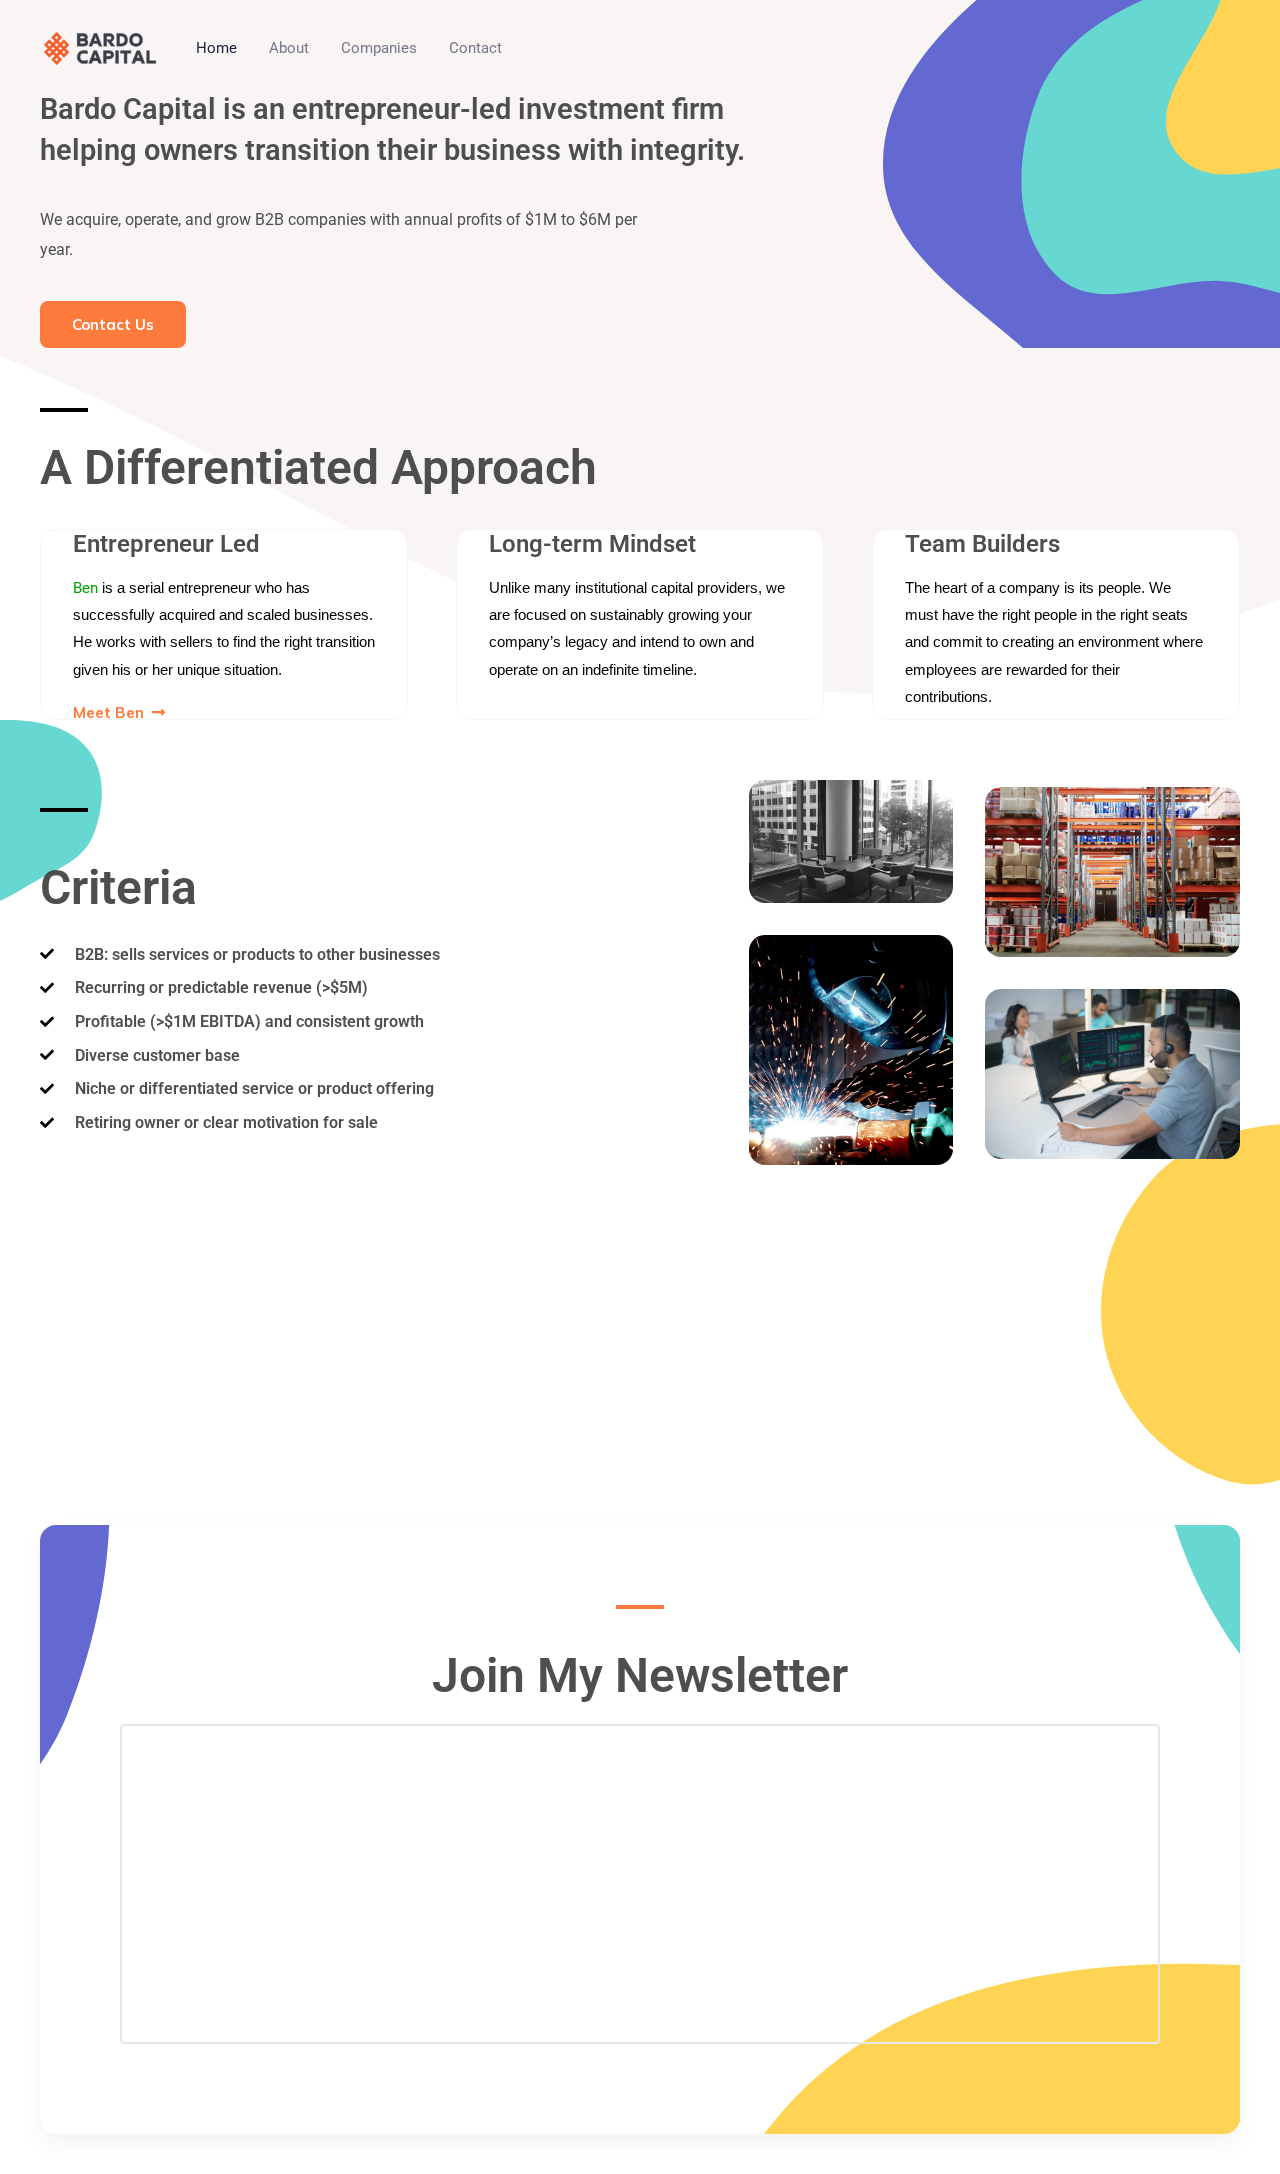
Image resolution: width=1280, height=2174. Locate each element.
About (289, 48)
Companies (379, 48)
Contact (475, 48)
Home (216, 48)
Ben (85, 588)
